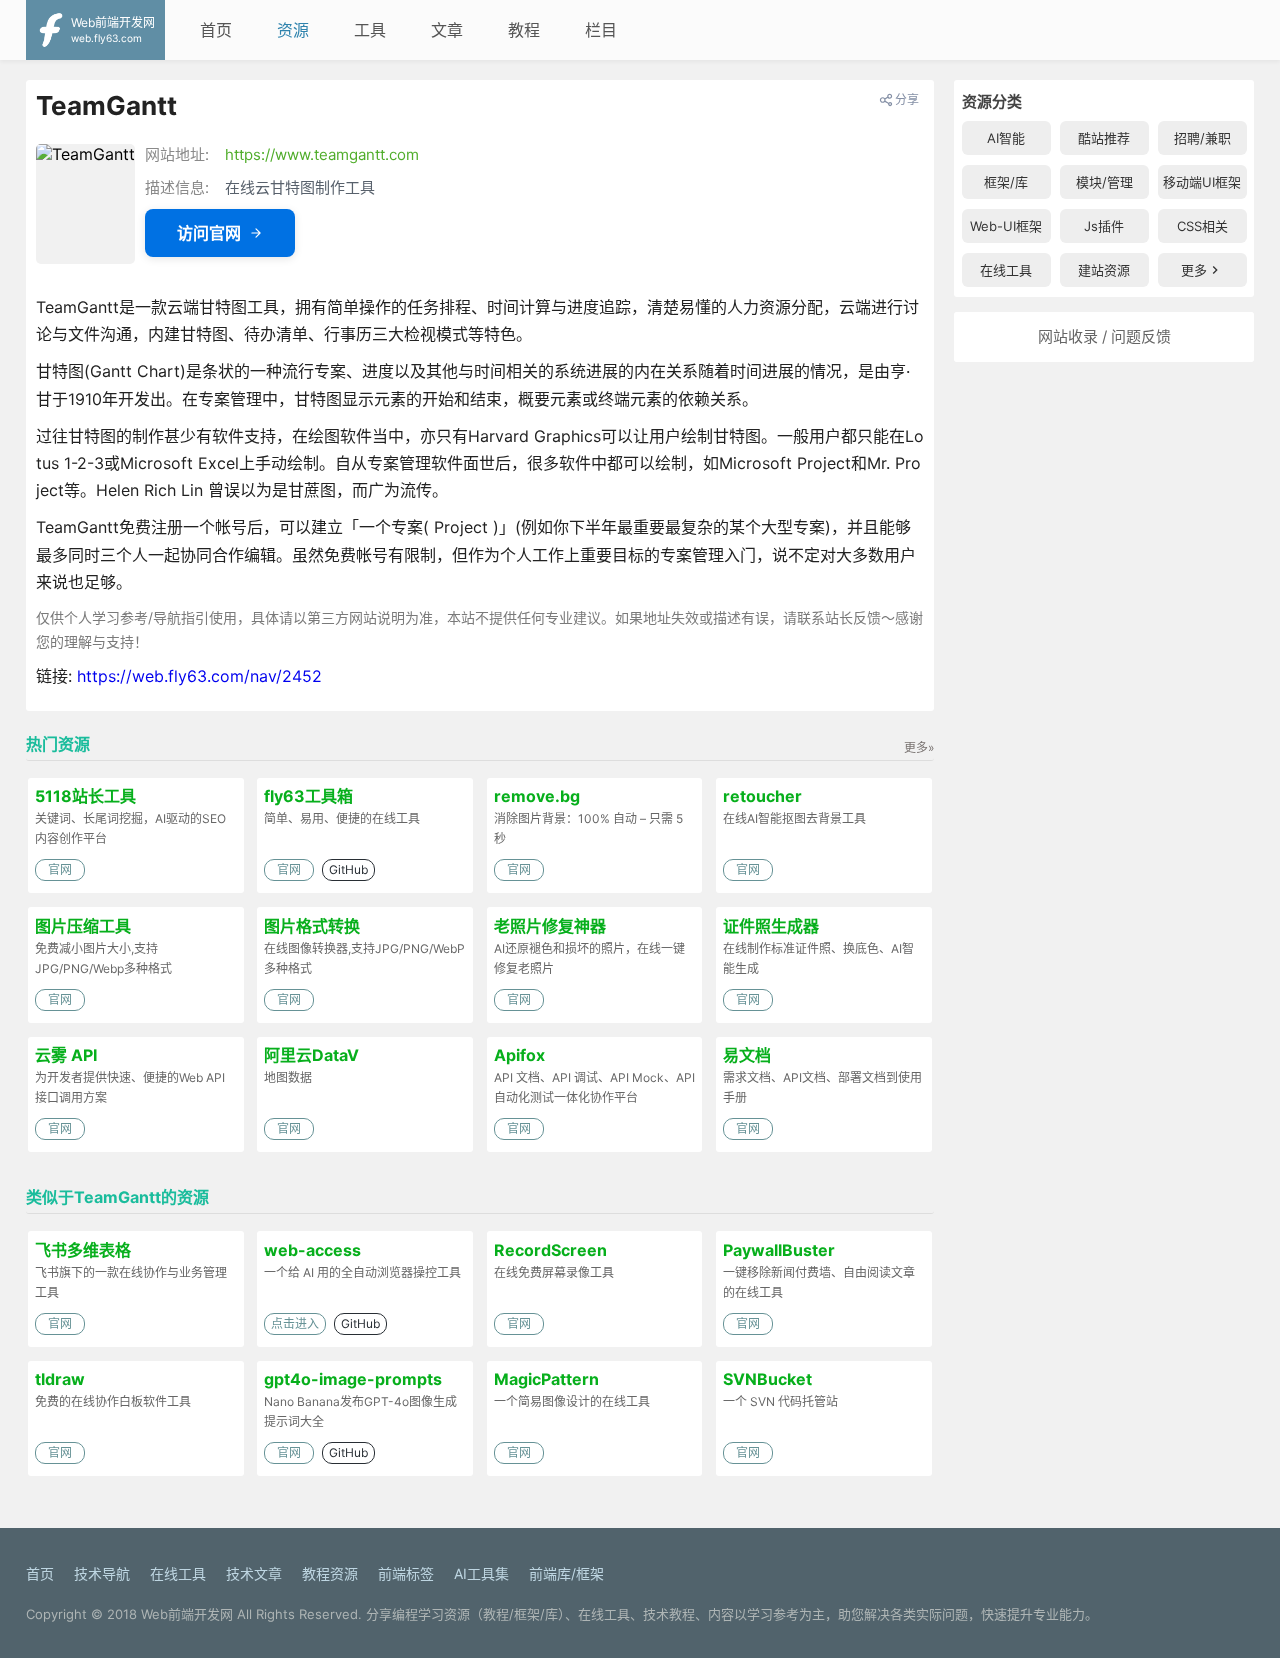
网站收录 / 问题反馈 (1104, 336)
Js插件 (1104, 226)
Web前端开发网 (187, 1614)
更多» (919, 747)
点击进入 (295, 1323)
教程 (524, 30)
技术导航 (102, 1573)
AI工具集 (481, 1573)
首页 (216, 30)
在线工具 (1006, 270)
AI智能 (1006, 138)
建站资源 (1104, 270)
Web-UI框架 (1006, 226)
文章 (447, 30)
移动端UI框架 (1202, 182)
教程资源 (330, 1573)
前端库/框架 (566, 1573)
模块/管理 (1104, 182)
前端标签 (406, 1573)
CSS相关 (1202, 226)
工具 (370, 30)
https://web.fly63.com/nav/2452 (199, 676)
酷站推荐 (1104, 138)
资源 (293, 30)
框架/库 (1006, 182)
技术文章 (254, 1573)
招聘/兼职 (1202, 138)
